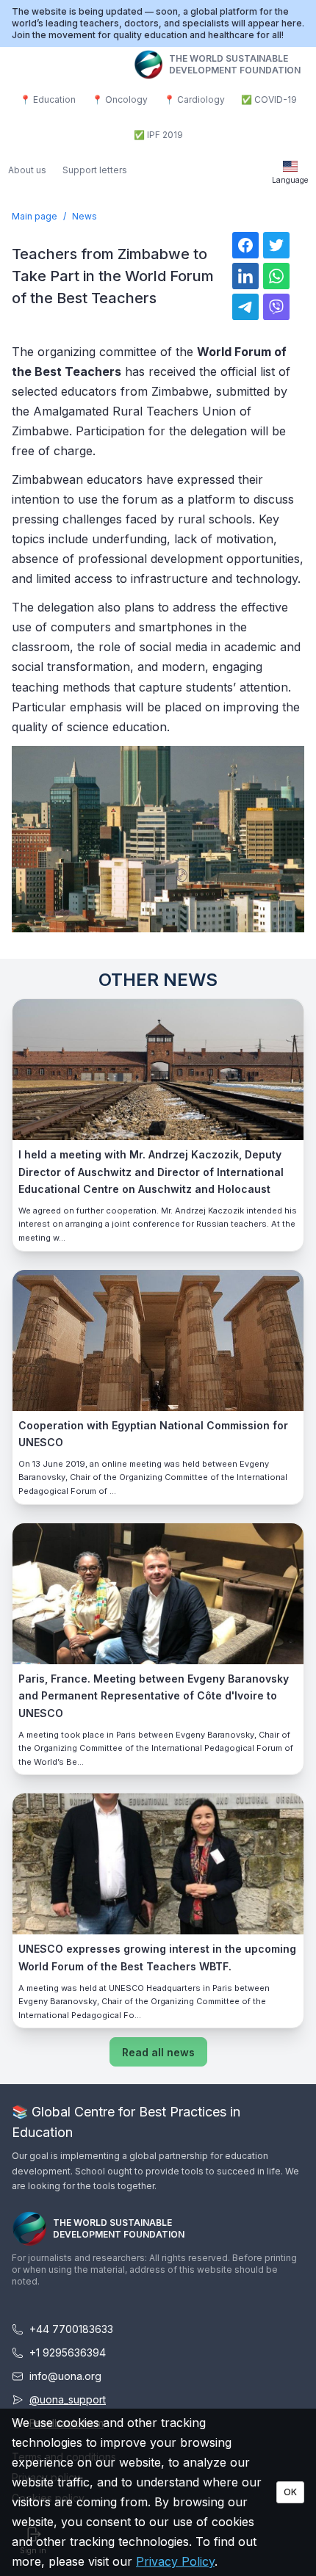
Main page (35, 216)
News (85, 216)
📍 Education (48, 99)
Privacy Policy (175, 2561)
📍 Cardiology (194, 99)
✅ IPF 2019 (158, 135)
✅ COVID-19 (269, 99)
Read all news (158, 2052)
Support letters (95, 170)
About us (27, 170)
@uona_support (68, 2399)
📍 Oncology (120, 99)
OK (290, 2492)
